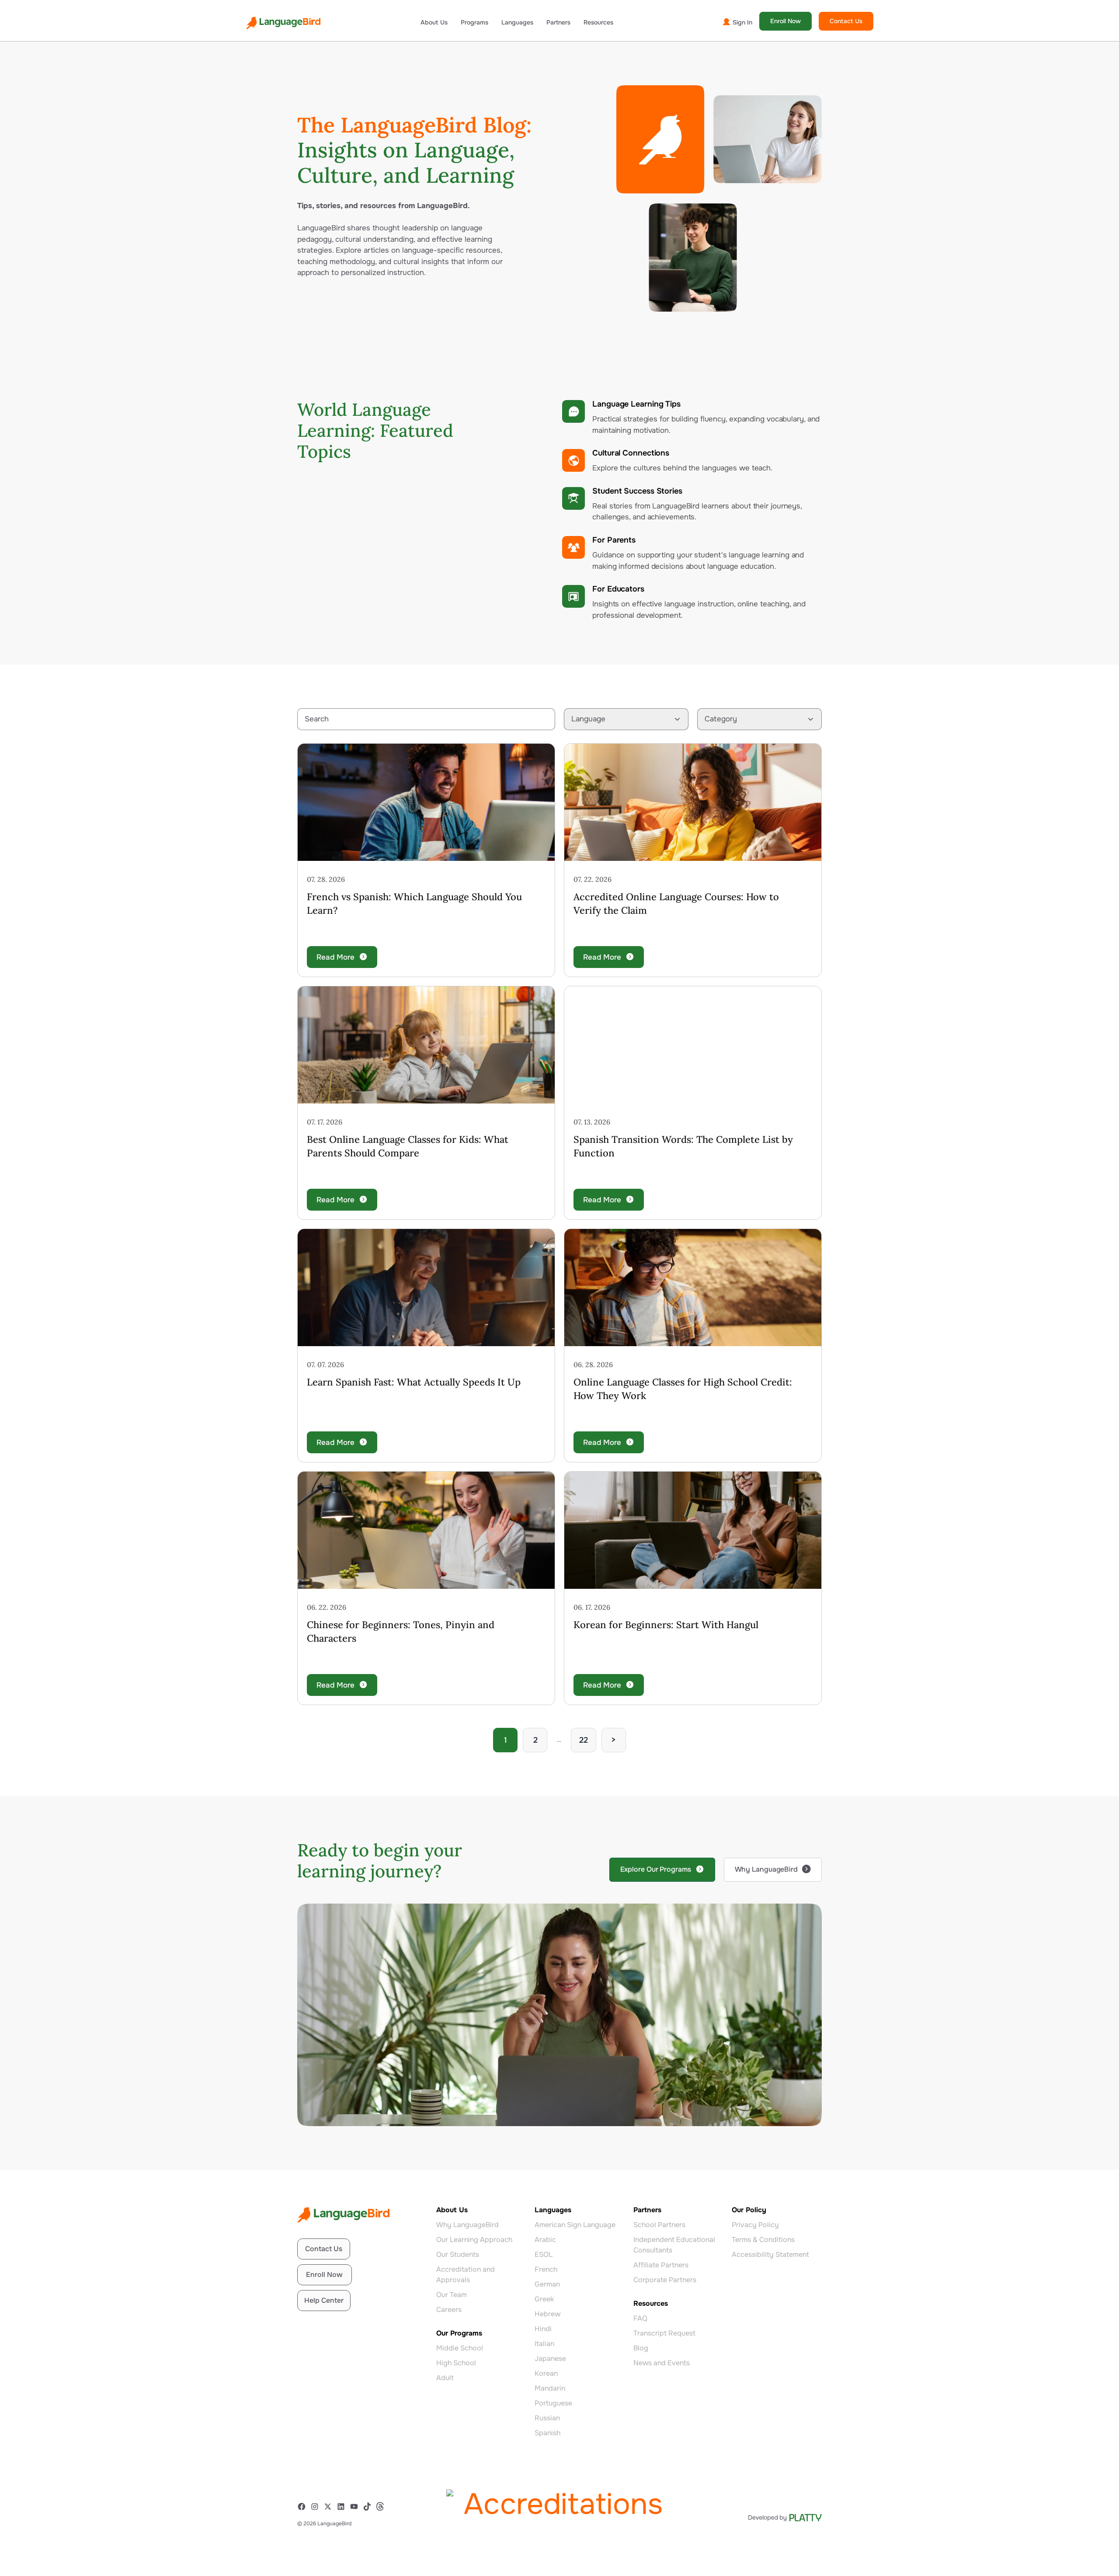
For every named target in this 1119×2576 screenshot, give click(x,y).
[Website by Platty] (785, 2518)
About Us (434, 22)
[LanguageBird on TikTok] (369, 2506)
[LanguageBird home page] (283, 23)
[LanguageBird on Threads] (382, 2506)
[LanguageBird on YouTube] (356, 2506)
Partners (558, 22)
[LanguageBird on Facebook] (304, 2506)
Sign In (742, 22)
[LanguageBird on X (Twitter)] (330, 2506)
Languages (517, 22)
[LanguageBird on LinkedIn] (343, 2506)
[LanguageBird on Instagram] (317, 2506)
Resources (598, 22)
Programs (474, 22)
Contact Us (846, 21)
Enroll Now (785, 21)
